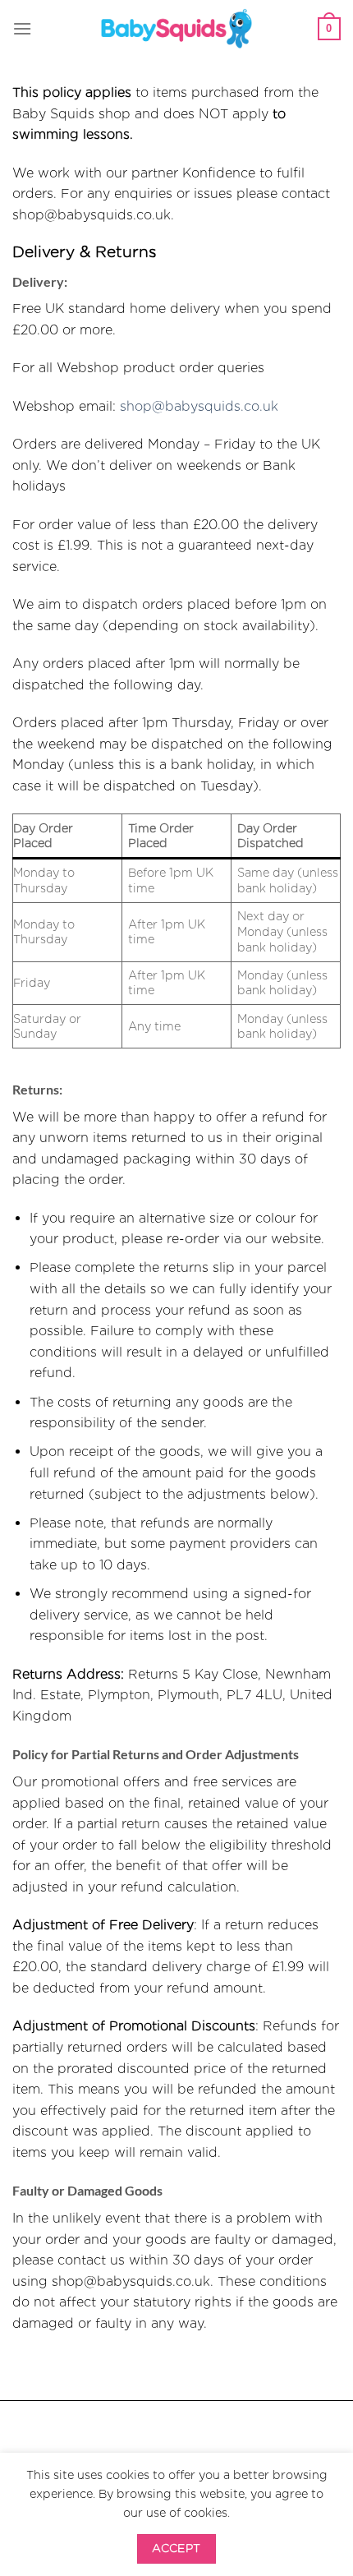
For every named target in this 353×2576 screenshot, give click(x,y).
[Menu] (22, 28)
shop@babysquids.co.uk (199, 406)
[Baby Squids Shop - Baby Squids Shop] (176, 28)
